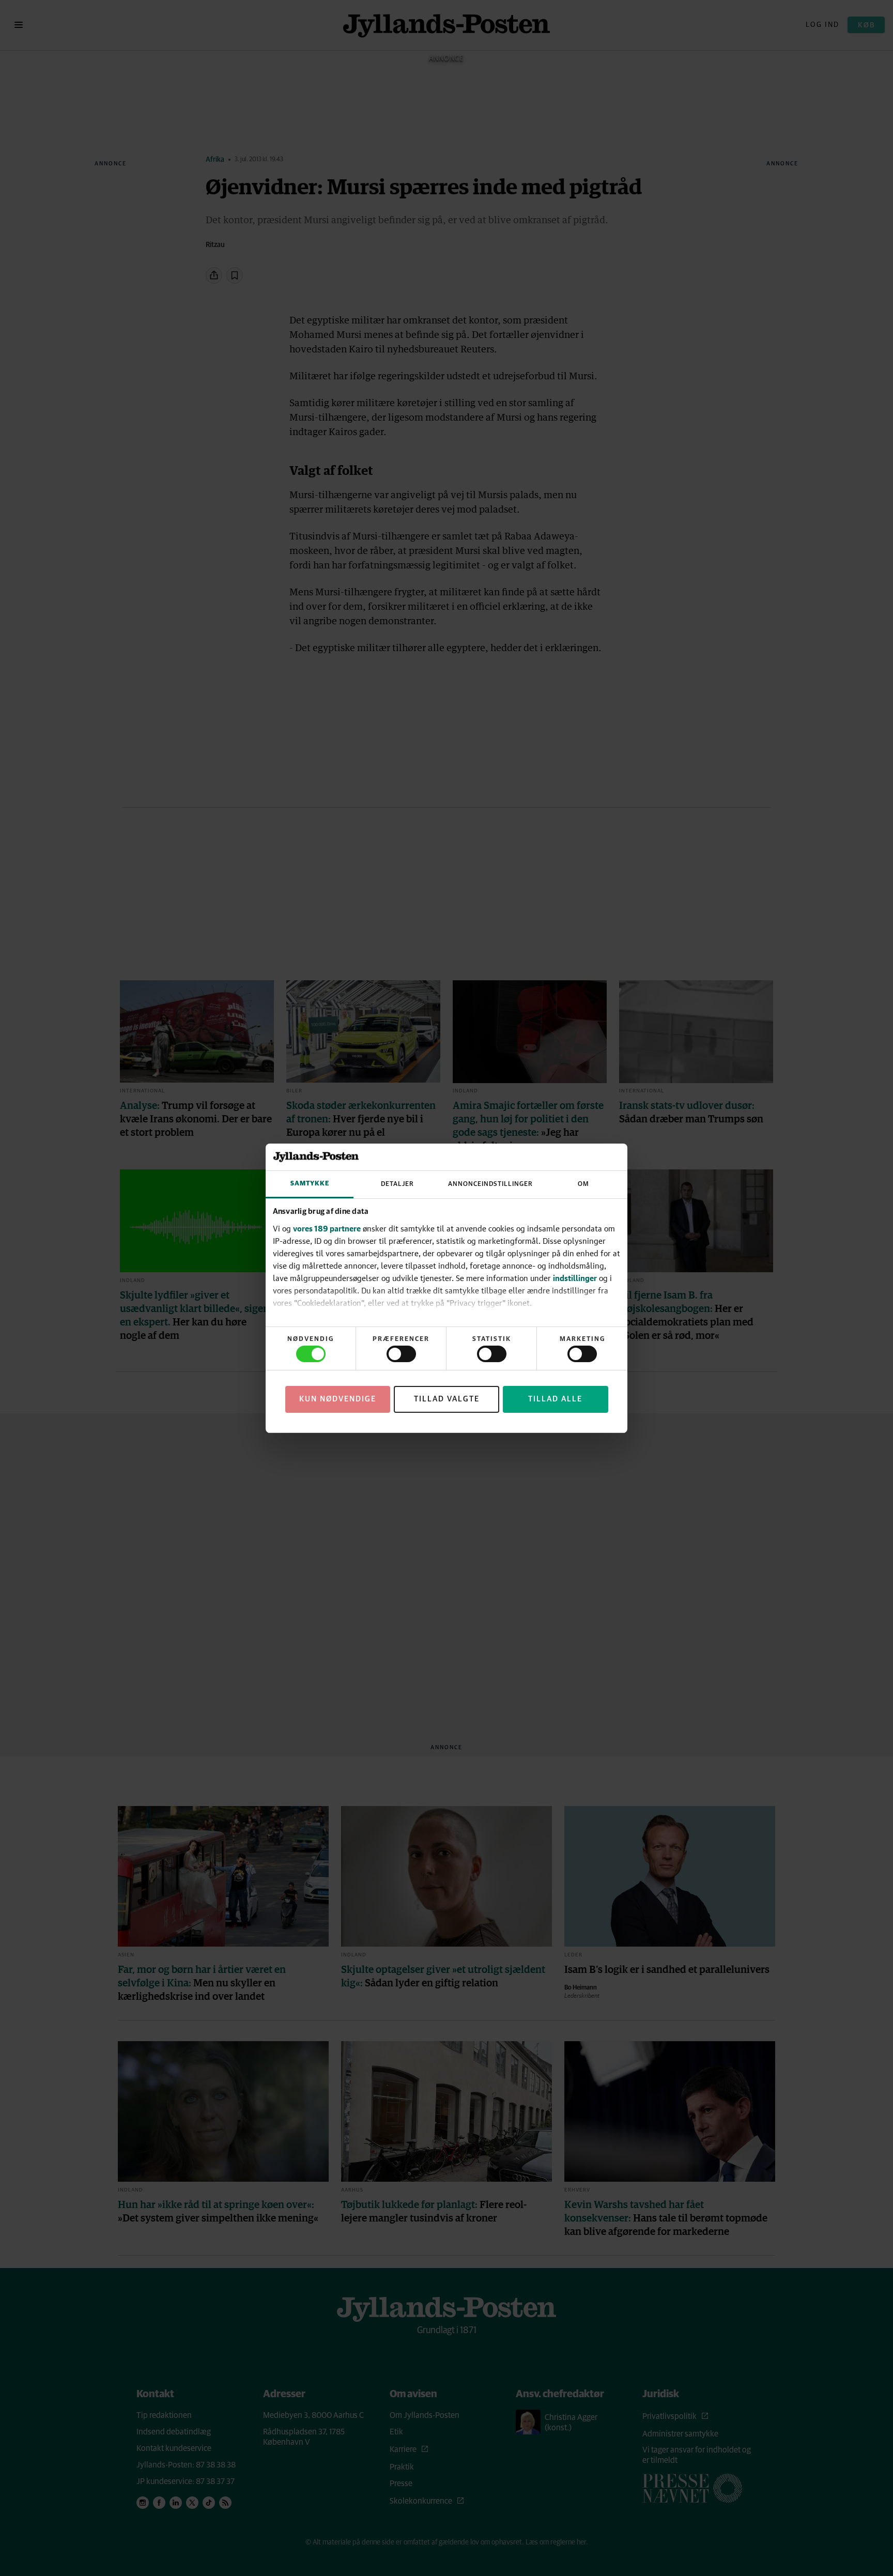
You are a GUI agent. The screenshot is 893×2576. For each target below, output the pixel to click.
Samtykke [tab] (310, 1184)
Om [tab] (583, 1184)
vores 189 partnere (327, 1228)
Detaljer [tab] (397, 1184)
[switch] (401, 1354)
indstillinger (575, 1278)
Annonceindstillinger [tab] (490, 1184)
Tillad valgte (447, 1399)
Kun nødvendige (338, 1399)
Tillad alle (555, 1399)
